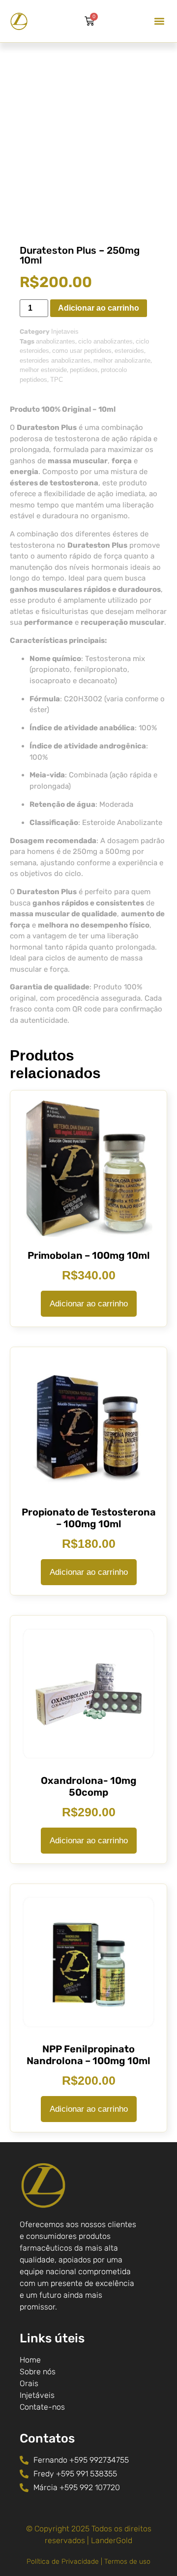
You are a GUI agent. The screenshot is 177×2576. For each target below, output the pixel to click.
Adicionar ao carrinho (99, 308)
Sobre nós (38, 2372)
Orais (29, 2383)
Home (30, 2360)
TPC (57, 380)
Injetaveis (65, 332)
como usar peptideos (82, 351)
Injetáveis (37, 2395)
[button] (159, 21)
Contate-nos (42, 2407)
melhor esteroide (43, 370)
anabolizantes (56, 341)
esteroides (129, 351)
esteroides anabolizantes (55, 360)
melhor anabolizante (122, 360)
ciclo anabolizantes (105, 341)
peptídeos (84, 370)
